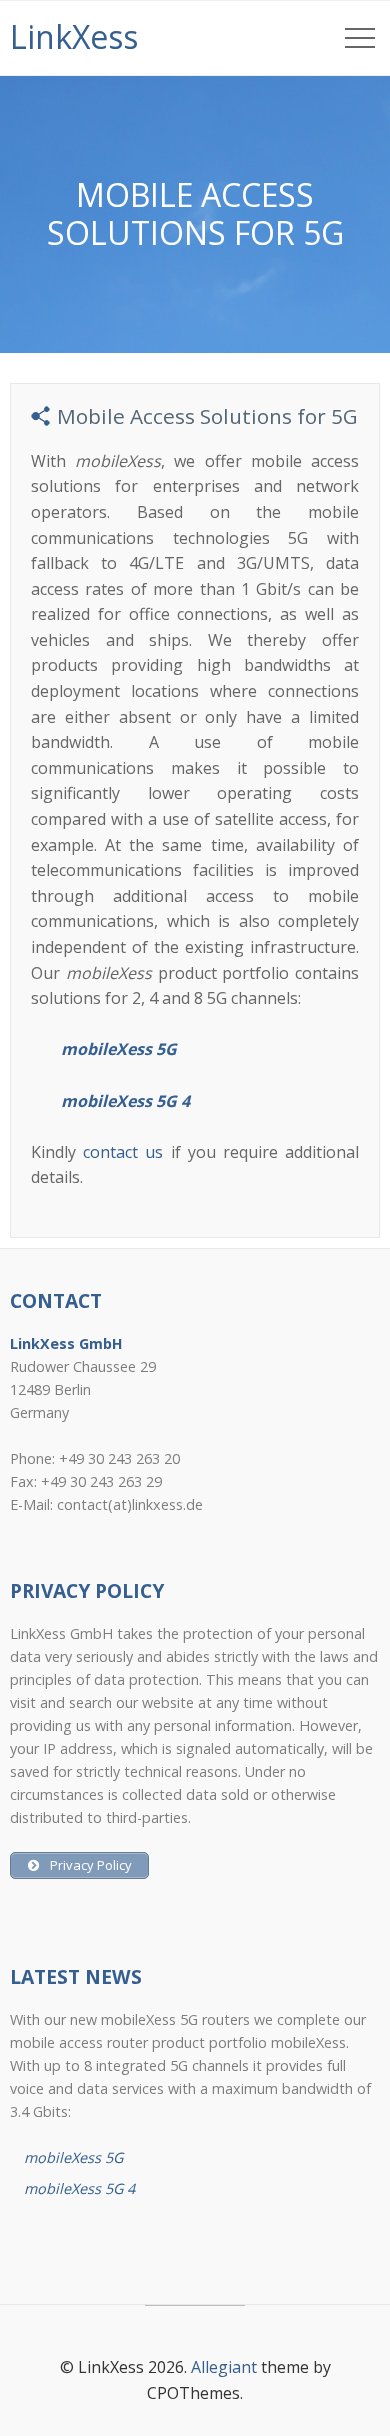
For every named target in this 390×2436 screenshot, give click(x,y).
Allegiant (224, 2367)
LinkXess (74, 36)
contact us (123, 1152)
